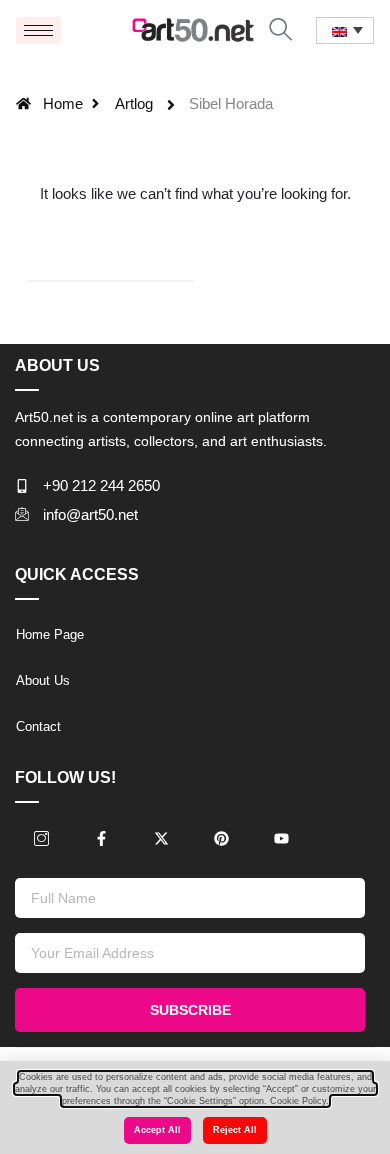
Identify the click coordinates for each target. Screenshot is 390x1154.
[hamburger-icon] (38, 30)
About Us (43, 680)
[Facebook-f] (101, 839)
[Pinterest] (221, 839)
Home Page (50, 634)
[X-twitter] (161, 839)
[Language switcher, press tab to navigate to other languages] (345, 30)
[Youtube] (281, 839)
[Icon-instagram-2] (41, 839)
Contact (38, 726)
